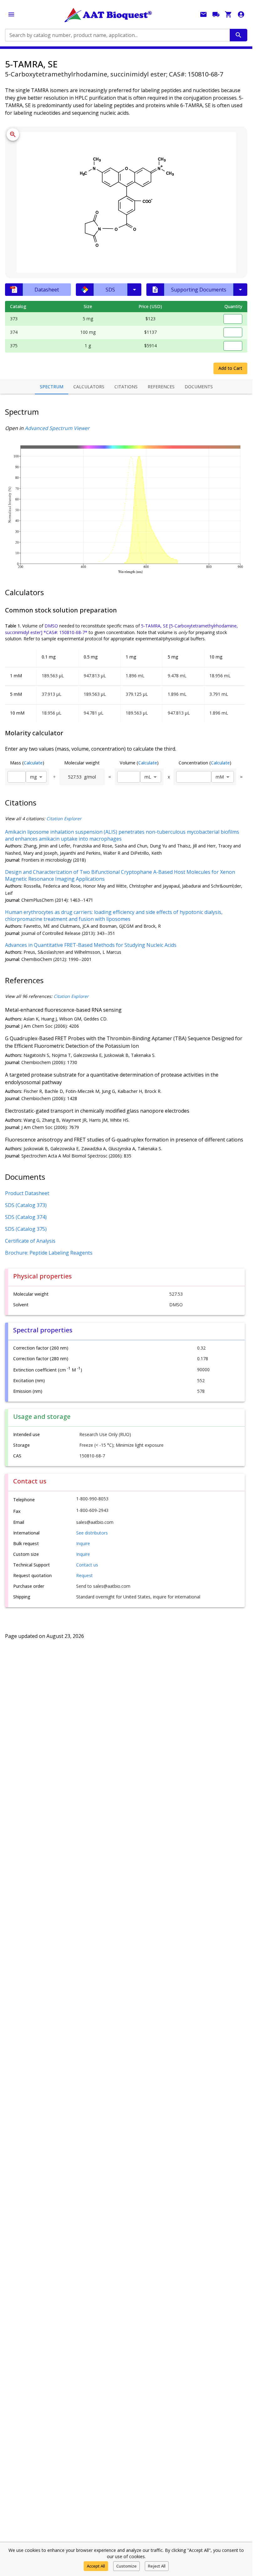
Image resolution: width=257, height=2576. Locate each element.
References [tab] (161, 387)
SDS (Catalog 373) (26, 1205)
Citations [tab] (126, 387)
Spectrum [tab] (52, 387)
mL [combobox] (148, 777)
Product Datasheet (27, 1193)
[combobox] (117, 35)
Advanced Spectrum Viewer (57, 428)
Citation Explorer (64, 818)
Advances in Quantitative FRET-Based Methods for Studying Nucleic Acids (91, 945)
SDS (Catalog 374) (26, 1217)
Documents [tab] (199, 387)
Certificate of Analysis (30, 1241)
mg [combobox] (33, 777)
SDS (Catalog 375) (26, 1229)
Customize (126, 2566)
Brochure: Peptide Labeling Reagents (49, 1253)
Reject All (157, 2566)
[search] (239, 35)
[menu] (11, 14)
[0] (228, 14)
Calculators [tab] (89, 387)
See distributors (92, 1533)
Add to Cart (230, 368)
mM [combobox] (220, 777)
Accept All (96, 2566)
